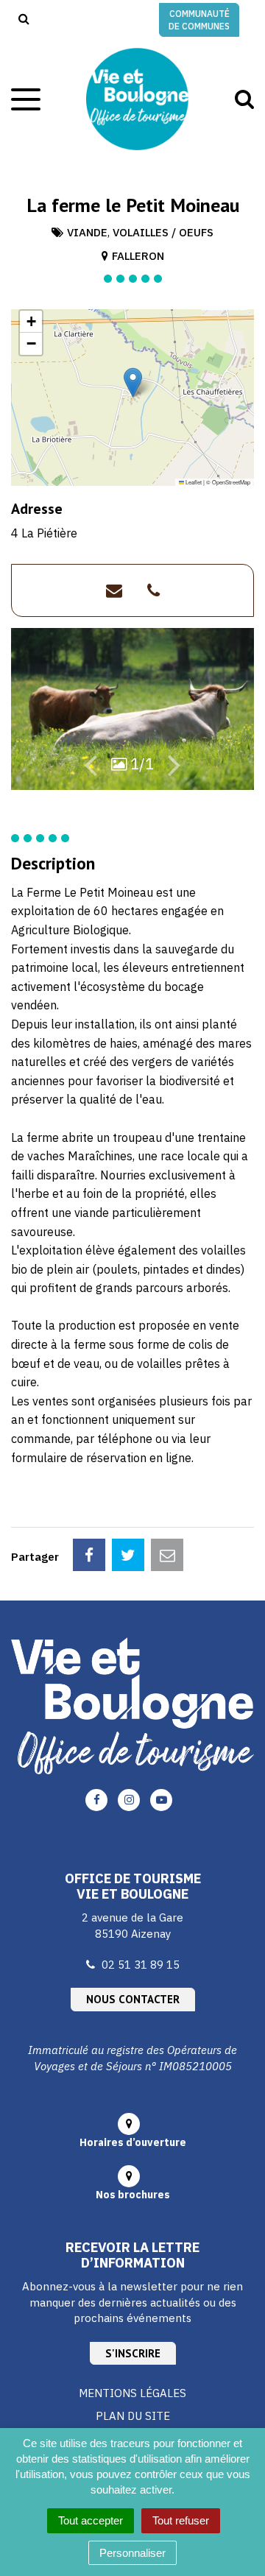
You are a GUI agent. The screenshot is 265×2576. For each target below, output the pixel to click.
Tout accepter (91, 2520)
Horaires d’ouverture (133, 2142)
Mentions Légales (132, 2393)
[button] (133, 382)
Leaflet (193, 482)
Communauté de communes (199, 20)
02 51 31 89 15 (141, 1965)
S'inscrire (133, 2353)
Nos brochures (133, 2195)
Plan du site (133, 2416)
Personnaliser (132, 2553)
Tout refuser (181, 2520)
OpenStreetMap (231, 482)
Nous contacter (133, 1999)
